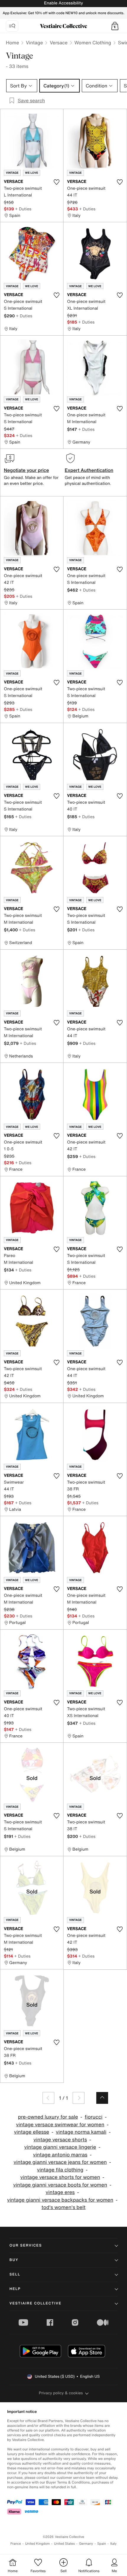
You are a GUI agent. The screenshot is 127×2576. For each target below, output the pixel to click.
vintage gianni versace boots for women (60, 2185)
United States (65, 2544)
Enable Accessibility (63, 3)
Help (15, 2289)
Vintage (34, 43)
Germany (86, 2544)
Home (12, 43)
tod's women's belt (64, 2207)
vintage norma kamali (81, 2132)
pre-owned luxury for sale (48, 2117)
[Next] (79, 2098)
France (16, 2544)
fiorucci (94, 2117)
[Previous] (48, 2098)
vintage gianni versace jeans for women (60, 2162)
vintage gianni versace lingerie (60, 2147)
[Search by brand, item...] (12, 26)
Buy (14, 2260)
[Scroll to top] (102, 2098)
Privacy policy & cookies (61, 2393)
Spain (102, 2544)
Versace (58, 43)
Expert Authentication (89, 470)
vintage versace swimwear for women (60, 2125)
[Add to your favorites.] (56, 182)
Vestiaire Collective (35, 2303)
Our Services (26, 2246)
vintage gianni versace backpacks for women (60, 2200)
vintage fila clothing (60, 2170)
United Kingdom (38, 2544)
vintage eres (60, 2192)
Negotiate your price (26, 470)
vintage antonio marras (60, 2155)
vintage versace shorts (60, 2140)
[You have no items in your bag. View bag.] (115, 26)
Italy (113, 2544)
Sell (15, 2274)
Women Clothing (93, 43)
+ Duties (23, 209)
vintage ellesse (31, 2132)
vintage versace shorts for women (60, 2177)
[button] (115, 26)
